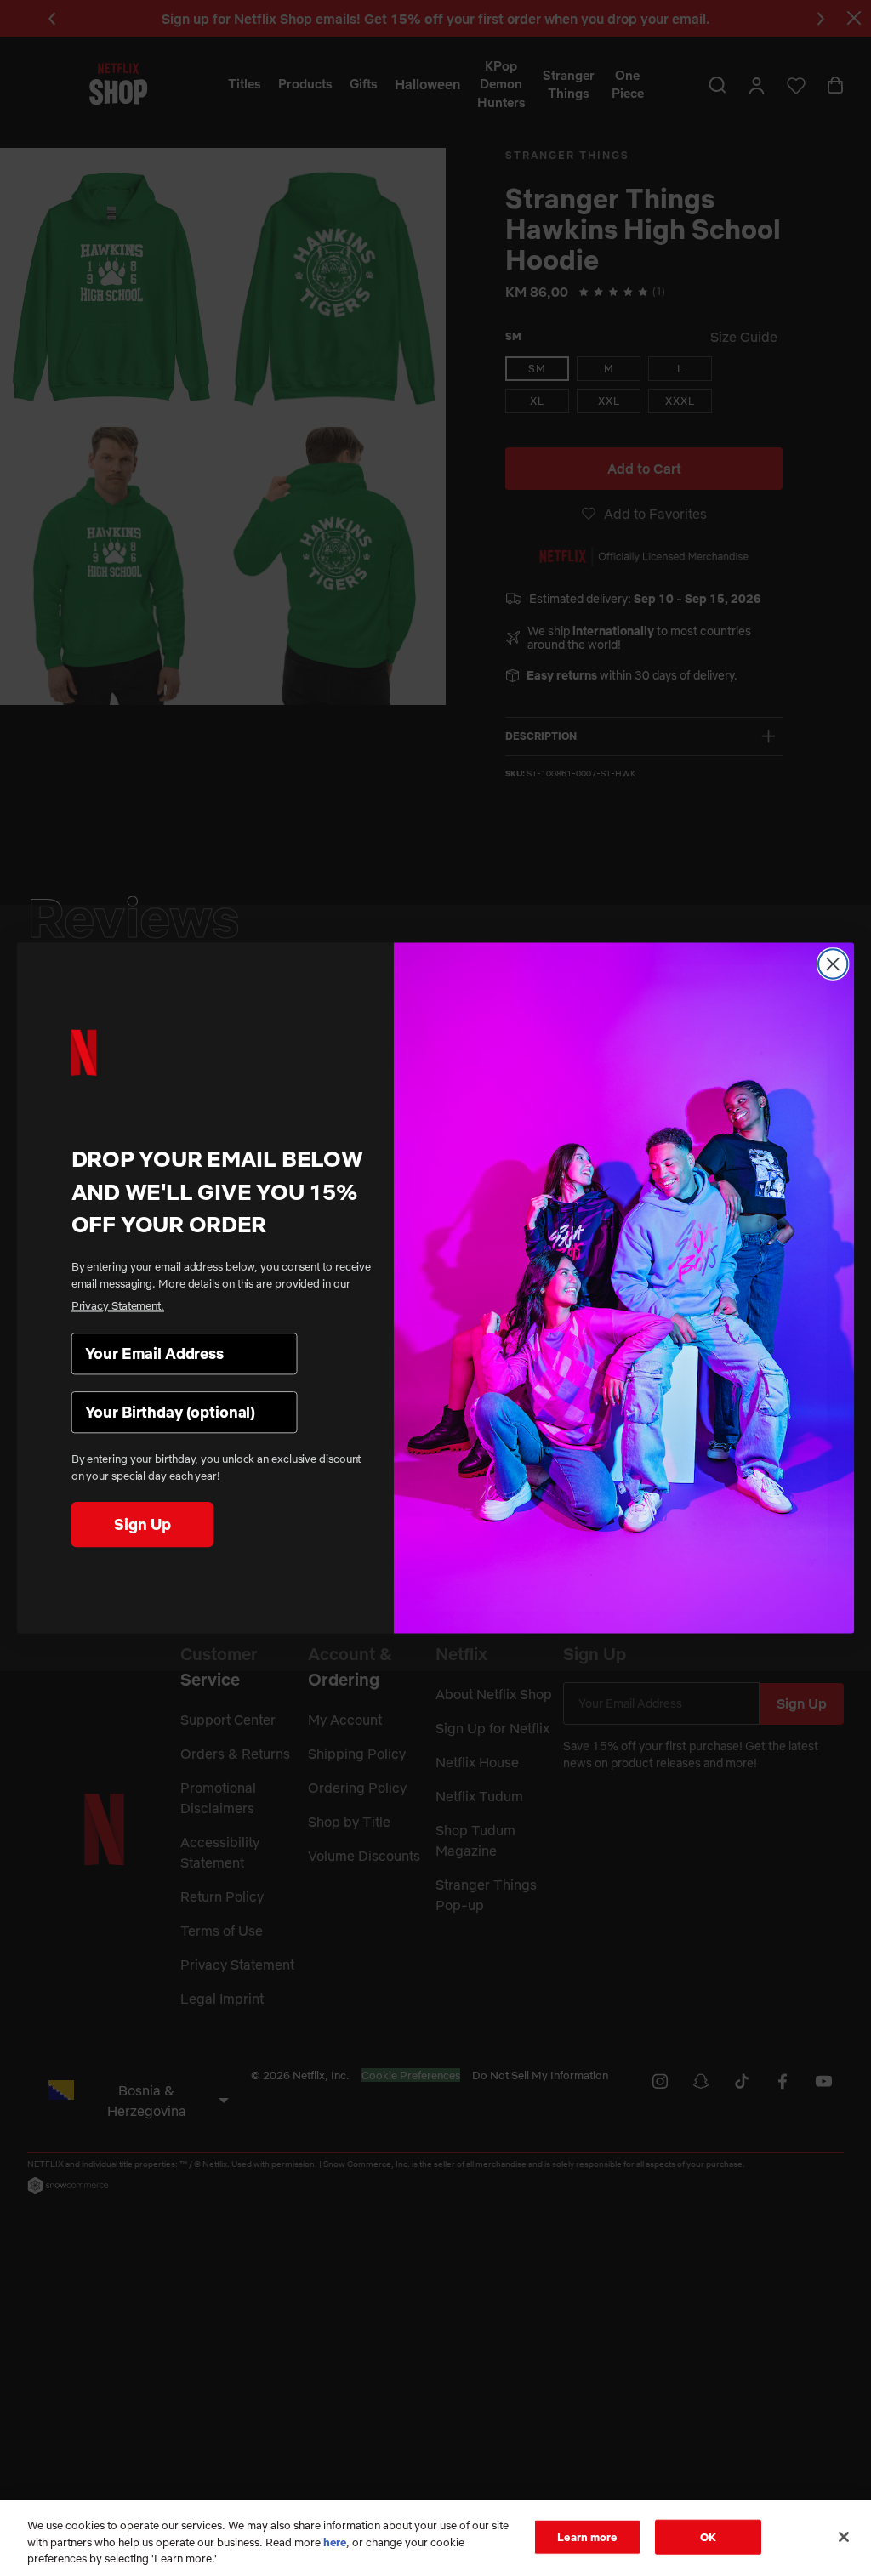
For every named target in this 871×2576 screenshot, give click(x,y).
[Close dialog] (833, 964)
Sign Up (142, 1524)
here (335, 2542)
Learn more (587, 2536)
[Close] (844, 2537)
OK (708, 2536)
